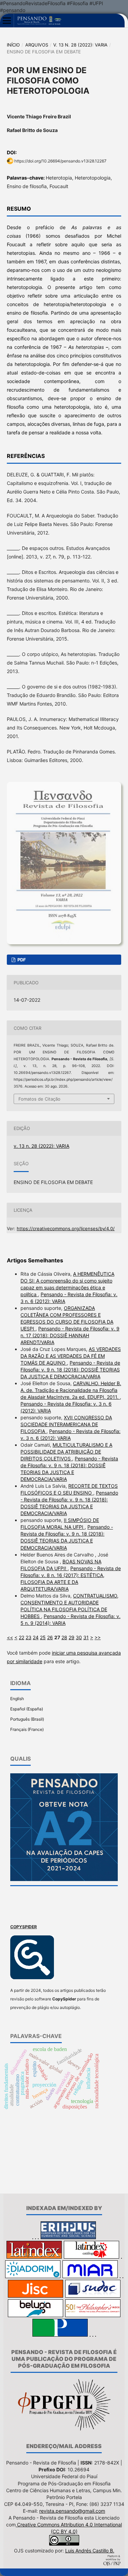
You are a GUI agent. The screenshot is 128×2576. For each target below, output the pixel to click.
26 (50, 1637)
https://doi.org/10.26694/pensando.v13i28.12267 (60, 161)
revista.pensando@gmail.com (72, 2511)
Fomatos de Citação (39, 1099)
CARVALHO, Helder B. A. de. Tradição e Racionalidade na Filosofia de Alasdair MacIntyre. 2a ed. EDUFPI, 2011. (71, 1390)
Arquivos (37, 45)
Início (13, 45)
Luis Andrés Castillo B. (90, 2551)
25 (43, 1637)
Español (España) (27, 1709)
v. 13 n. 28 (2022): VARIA (80, 45)
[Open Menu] (7, 21)
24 (36, 1637)
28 (64, 1637)
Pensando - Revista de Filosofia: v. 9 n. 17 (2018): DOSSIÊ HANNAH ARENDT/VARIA (70, 1335)
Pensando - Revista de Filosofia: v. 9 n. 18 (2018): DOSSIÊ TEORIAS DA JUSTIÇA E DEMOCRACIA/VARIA (70, 1370)
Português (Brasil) (27, 1719)
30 (79, 1637)
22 (22, 1637)
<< (10, 1637)
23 (29, 1637)
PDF (21, 960)
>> (98, 1637)
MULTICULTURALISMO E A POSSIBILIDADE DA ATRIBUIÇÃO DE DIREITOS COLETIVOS (66, 1452)
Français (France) (27, 1729)
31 (86, 1637)
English (17, 1699)
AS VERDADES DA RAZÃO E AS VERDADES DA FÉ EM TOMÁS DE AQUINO (71, 1356)
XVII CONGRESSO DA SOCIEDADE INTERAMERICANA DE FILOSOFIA (66, 1424)
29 (72, 1637)
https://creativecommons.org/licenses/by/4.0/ (66, 1228)
